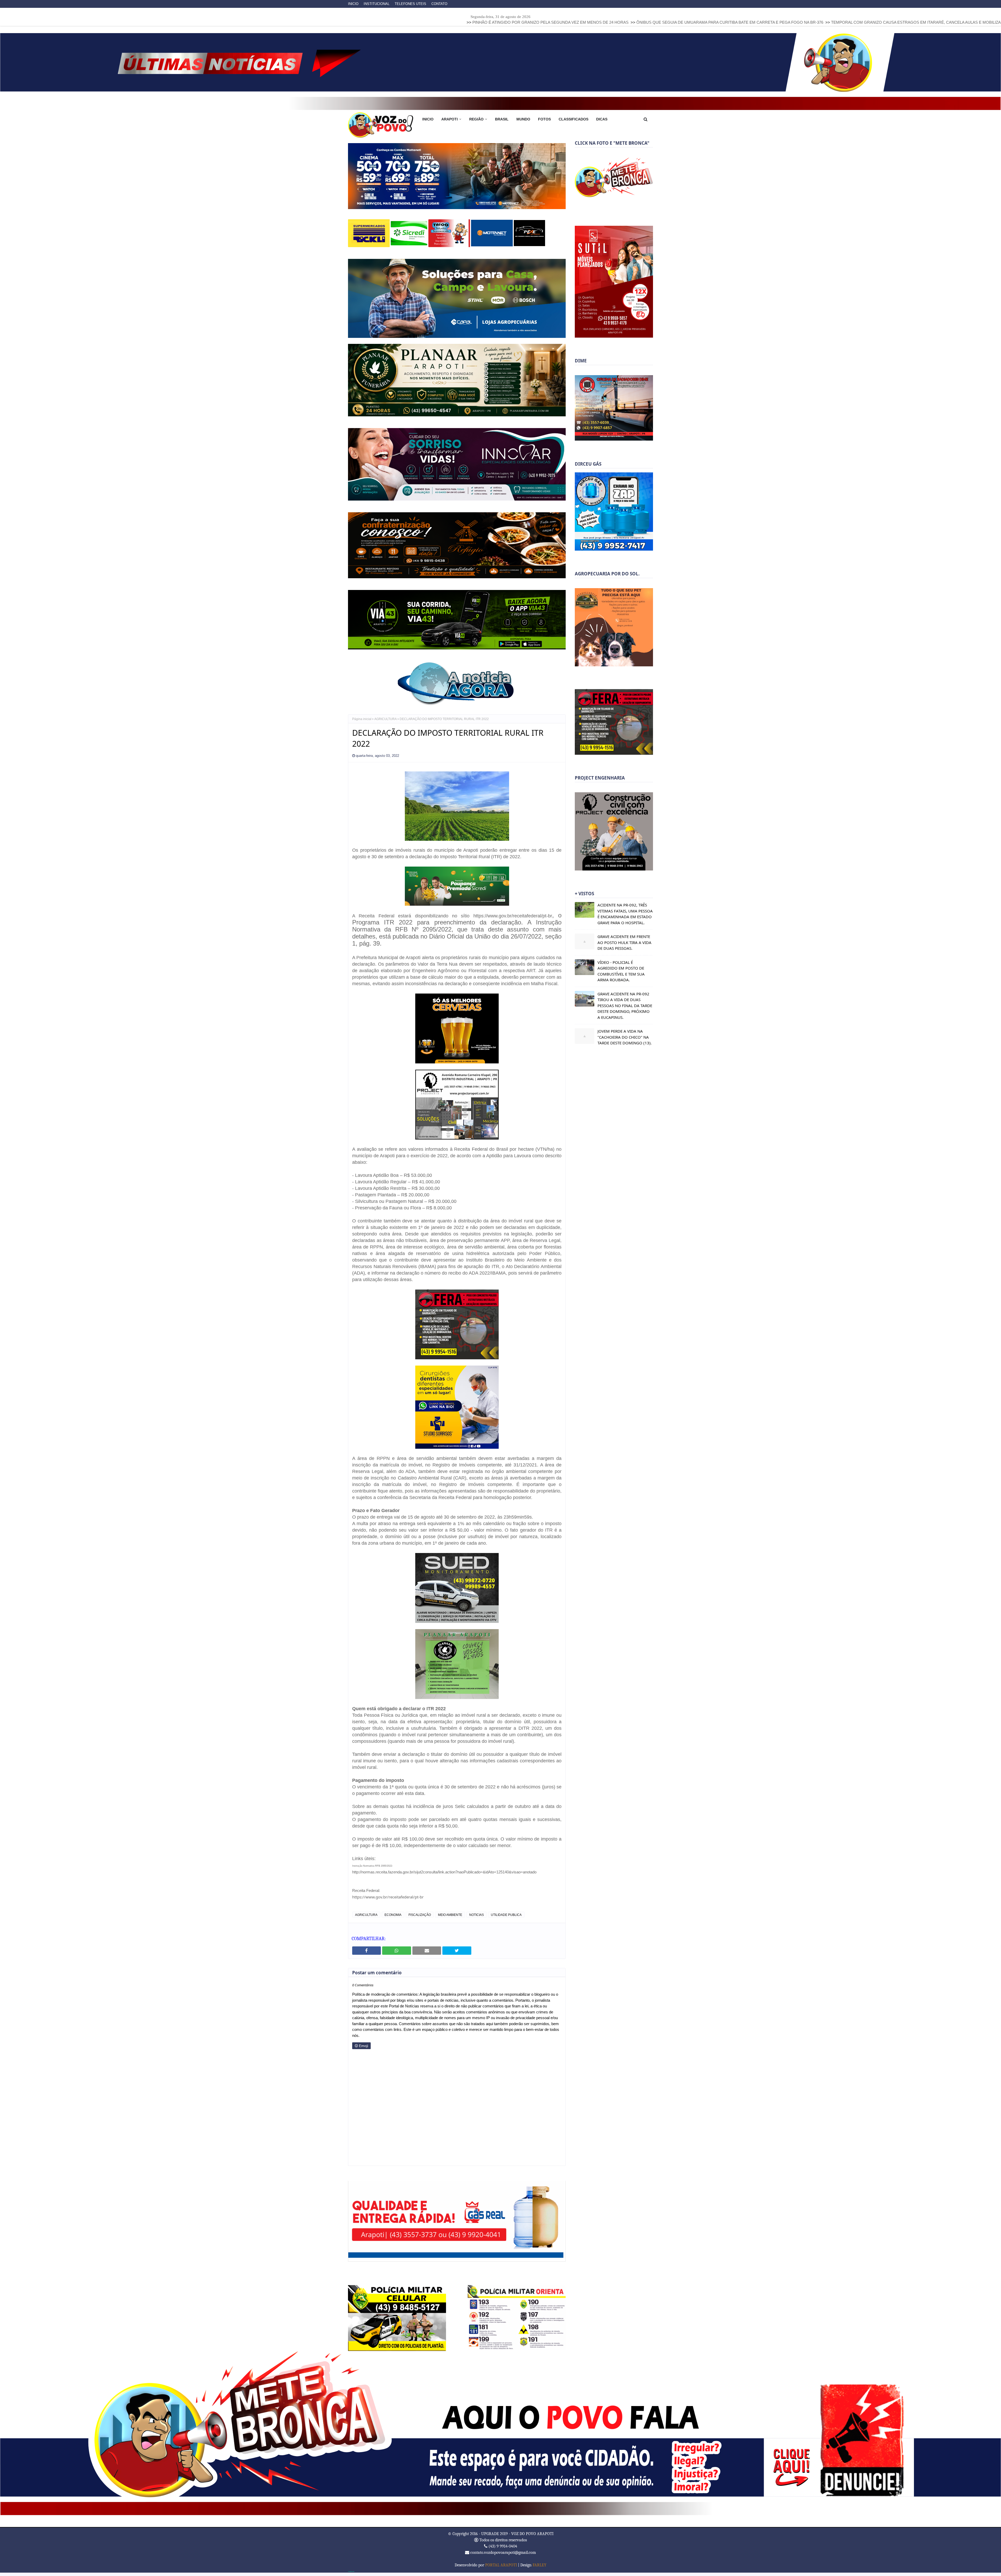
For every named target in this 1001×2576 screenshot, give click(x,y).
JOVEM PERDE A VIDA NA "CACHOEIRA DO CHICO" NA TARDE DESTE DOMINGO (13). (625, 1037)
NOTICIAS (477, 1921)
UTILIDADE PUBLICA (506, 1921)
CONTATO (439, 4)
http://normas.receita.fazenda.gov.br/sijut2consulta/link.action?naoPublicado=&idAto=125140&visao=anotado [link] (444, 1879)
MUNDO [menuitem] (523, 119)
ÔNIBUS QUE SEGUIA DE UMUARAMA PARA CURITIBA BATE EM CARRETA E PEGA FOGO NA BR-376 (478, 22)
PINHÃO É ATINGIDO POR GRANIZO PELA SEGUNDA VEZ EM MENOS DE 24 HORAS (298, 22)
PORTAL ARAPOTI (501, 2572)
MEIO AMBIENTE (450, 1921)
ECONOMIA (393, 1921)
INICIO (353, 4)
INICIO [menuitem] (428, 119)
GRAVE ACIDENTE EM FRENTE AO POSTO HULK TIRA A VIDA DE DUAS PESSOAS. (624, 942)
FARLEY (539, 2572)
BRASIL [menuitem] (502, 119)
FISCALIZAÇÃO (420, 1921)
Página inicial (362, 726)
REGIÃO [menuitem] (476, 119)
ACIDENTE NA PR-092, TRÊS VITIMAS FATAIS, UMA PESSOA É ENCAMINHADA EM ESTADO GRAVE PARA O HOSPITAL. (625, 914)
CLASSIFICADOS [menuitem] (573, 119)
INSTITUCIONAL (377, 4)
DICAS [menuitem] (602, 119)
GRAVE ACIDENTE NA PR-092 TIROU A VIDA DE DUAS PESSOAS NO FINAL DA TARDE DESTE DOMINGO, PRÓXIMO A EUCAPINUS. (625, 1006)
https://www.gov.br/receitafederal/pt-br (513, 923)
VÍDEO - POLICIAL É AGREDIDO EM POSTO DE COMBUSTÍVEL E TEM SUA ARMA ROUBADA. (621, 971)
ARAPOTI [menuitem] (450, 119)
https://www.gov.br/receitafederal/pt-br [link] (388, 1903)
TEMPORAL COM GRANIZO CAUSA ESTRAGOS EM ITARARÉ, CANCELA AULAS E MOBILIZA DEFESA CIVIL (677, 22)
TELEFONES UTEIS (410, 4)
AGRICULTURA (386, 726)
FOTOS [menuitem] (544, 119)
